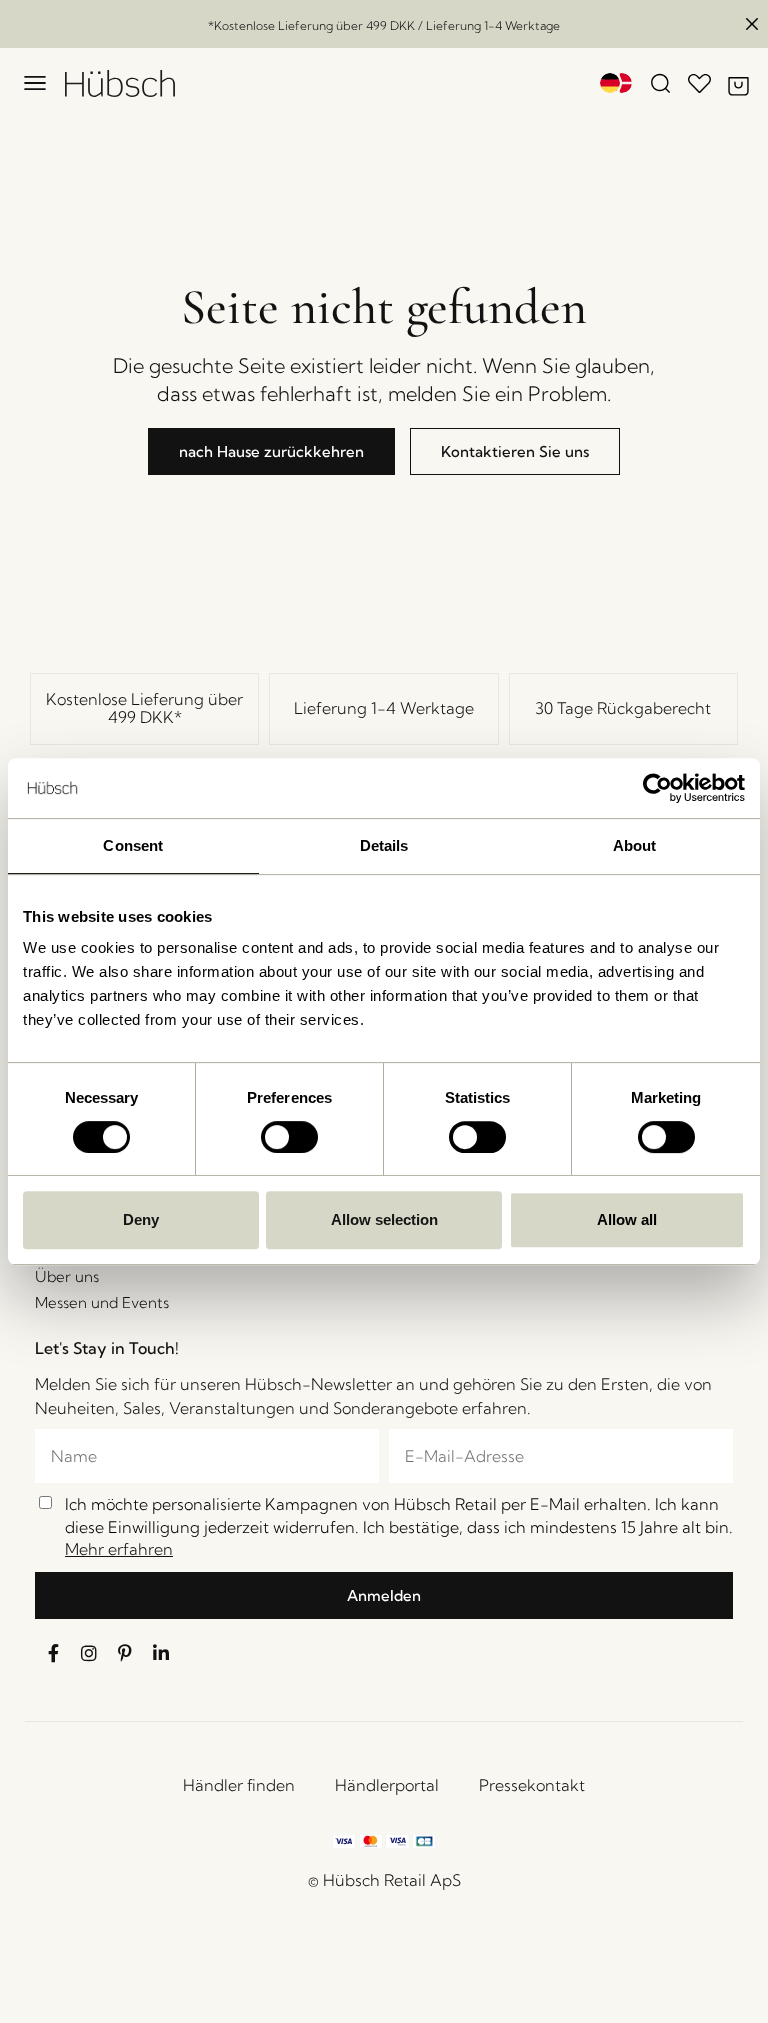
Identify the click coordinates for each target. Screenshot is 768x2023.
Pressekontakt (532, 1785)
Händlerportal (387, 1785)
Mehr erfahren (119, 1549)
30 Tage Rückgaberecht (623, 708)
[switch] (289, 1137)
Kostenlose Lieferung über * (144, 708)
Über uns (67, 1276)
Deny (141, 1219)
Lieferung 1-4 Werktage (384, 708)
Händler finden (239, 1785)
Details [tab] (384, 845)
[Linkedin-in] (161, 1653)
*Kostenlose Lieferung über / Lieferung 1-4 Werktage (384, 25)
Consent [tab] (133, 845)
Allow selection (384, 1219)
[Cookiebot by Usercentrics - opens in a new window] (657, 788)
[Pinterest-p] (125, 1653)
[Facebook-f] (53, 1653)
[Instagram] (89, 1653)
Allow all (627, 1219)
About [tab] (635, 845)
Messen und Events (102, 1302)
